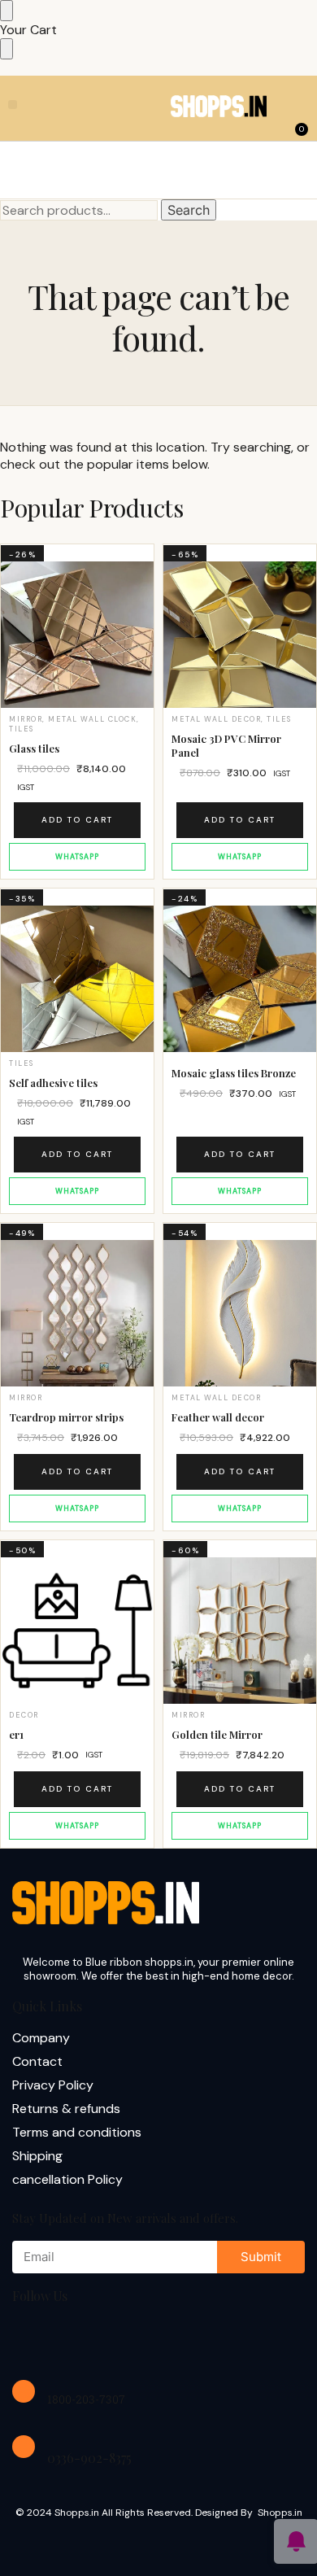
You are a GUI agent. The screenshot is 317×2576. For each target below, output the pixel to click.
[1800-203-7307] (24, 2391)
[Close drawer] (7, 49)
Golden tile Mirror (217, 1735)
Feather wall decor (218, 1417)
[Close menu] (7, 11)
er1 (16, 1735)
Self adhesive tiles (53, 1083)
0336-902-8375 (89, 2458)
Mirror (26, 719)
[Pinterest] (189, 2339)
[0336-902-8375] (24, 2447)
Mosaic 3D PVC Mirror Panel (226, 746)
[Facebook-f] (33, 2339)
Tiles (22, 729)
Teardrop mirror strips (66, 1417)
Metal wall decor (216, 719)
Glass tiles (34, 749)
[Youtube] (137, 2339)
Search (189, 210)
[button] (13, 105)
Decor (24, 1715)
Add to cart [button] (77, 820)
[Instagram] (85, 2339)
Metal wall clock (92, 719)
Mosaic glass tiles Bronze (234, 1073)
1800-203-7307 (86, 2399)
